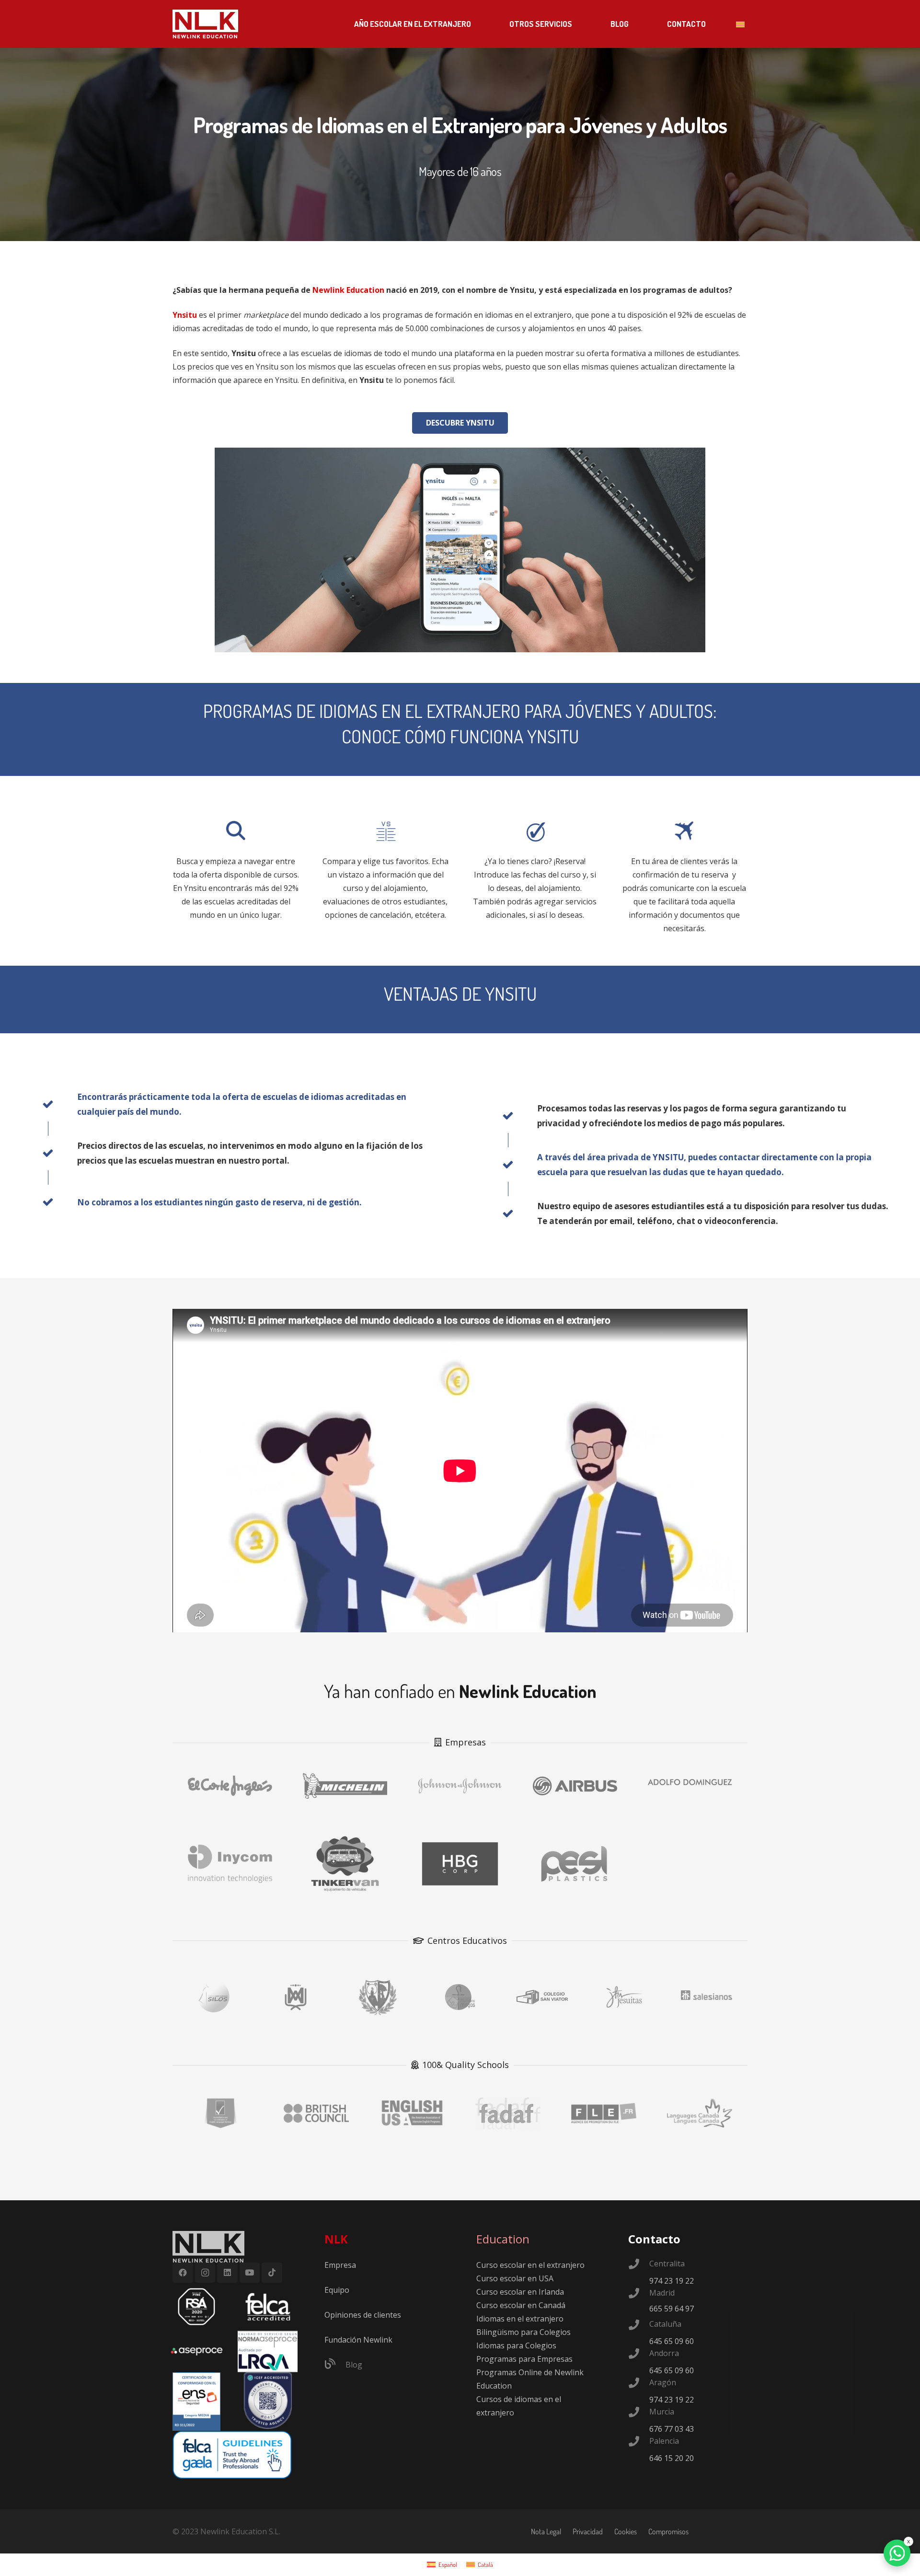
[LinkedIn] (227, 2273)
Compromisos (668, 2531)
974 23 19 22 (672, 2281)
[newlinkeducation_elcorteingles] (230, 1782)
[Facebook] (183, 2273)
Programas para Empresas (524, 2359)
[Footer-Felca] (268, 2307)
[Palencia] (639, 2442)
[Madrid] (639, 2294)
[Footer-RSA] (197, 2307)
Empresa (340, 2265)
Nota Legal (546, 2531)
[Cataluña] (639, 2326)
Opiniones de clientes (363, 2315)
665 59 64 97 (672, 2309)
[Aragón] (639, 2384)
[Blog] (335, 2365)
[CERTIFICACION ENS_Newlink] (197, 2402)
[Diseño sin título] (197, 2351)
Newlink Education (348, 290)
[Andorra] (639, 2355)
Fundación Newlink (358, 2340)
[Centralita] (639, 2265)
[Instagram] (205, 2273)
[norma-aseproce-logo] (268, 2351)
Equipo (337, 2290)
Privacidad (588, 2531)
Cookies (626, 2531)
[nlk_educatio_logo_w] (205, 24)
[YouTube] (250, 2273)
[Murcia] (639, 2413)
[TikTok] (272, 2273)
